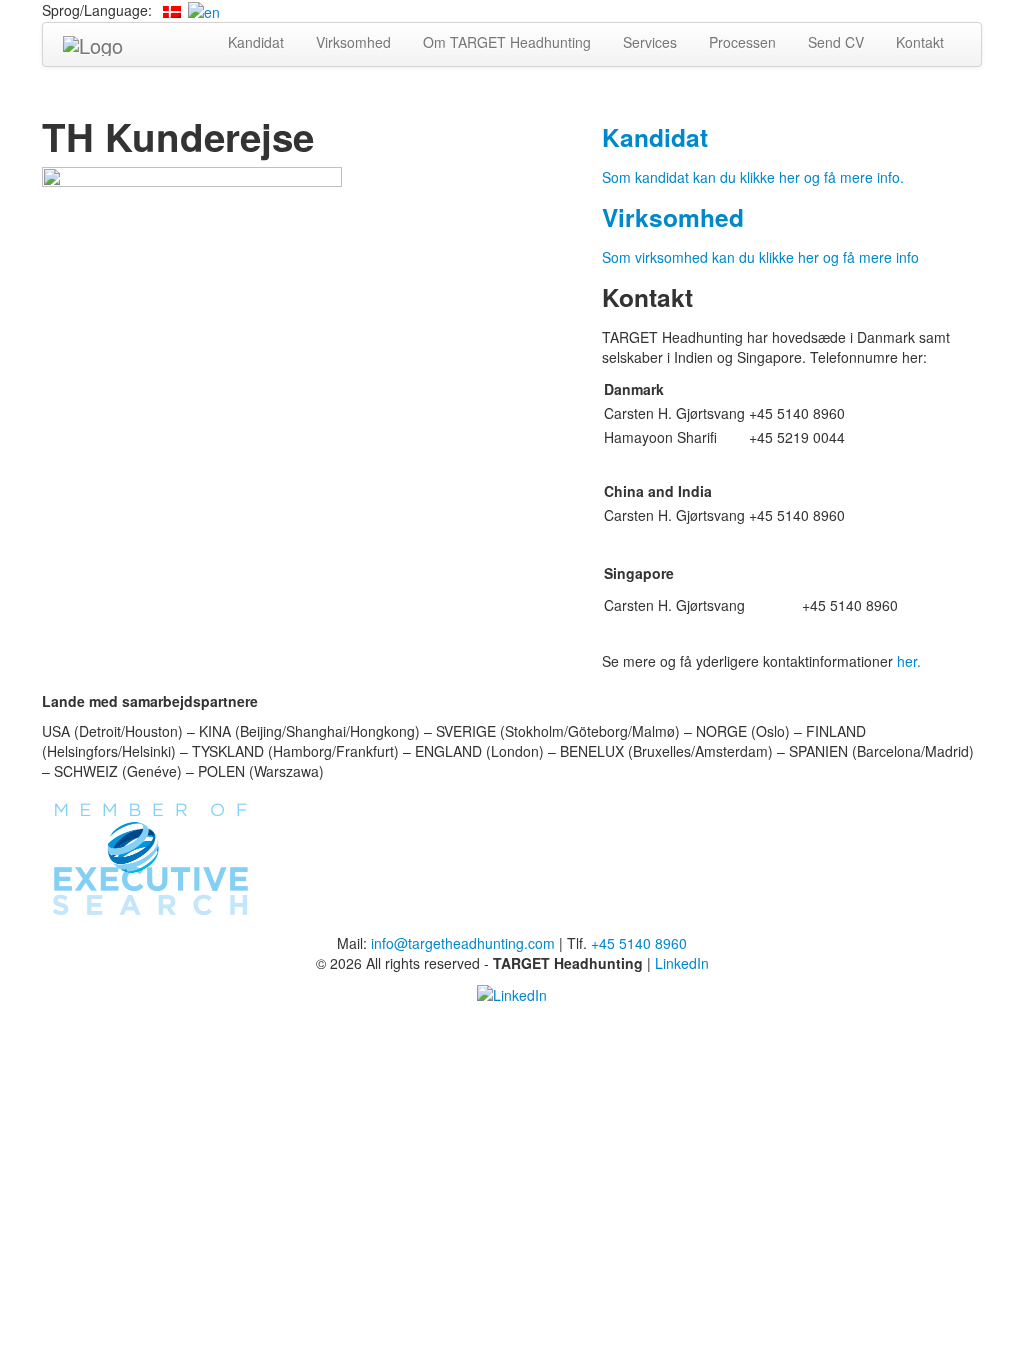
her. (909, 661)
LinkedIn (682, 963)
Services (650, 42)
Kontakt (920, 42)
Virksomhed (353, 42)
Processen (742, 42)
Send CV (836, 42)
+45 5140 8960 (639, 943)
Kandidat (256, 42)
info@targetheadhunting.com (463, 943)
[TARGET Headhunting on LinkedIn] (512, 993)
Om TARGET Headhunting (507, 42)
